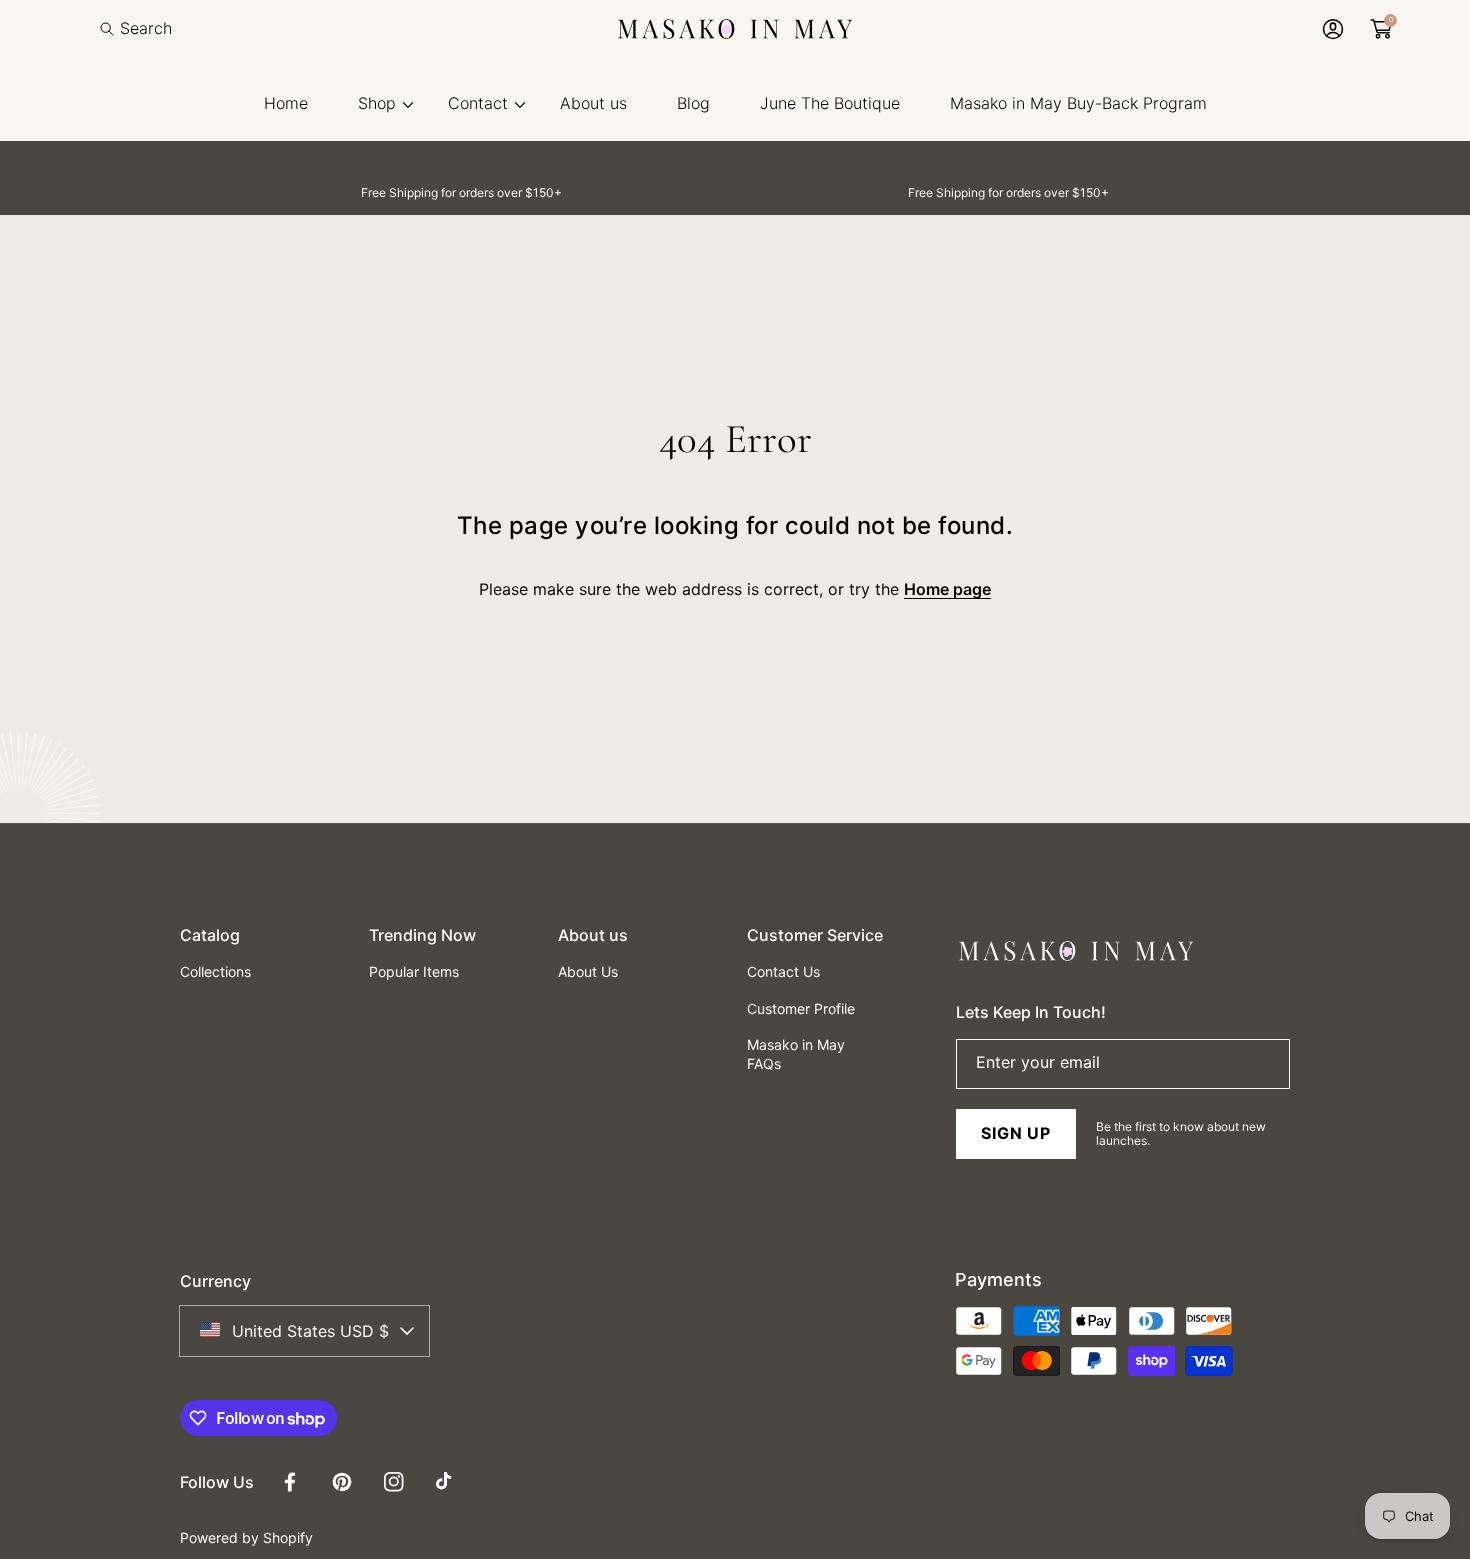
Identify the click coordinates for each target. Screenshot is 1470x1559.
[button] (136, 28)
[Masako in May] (735, 29)
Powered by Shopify (246, 1537)
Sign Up (1016, 1133)
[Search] (112, 28)
